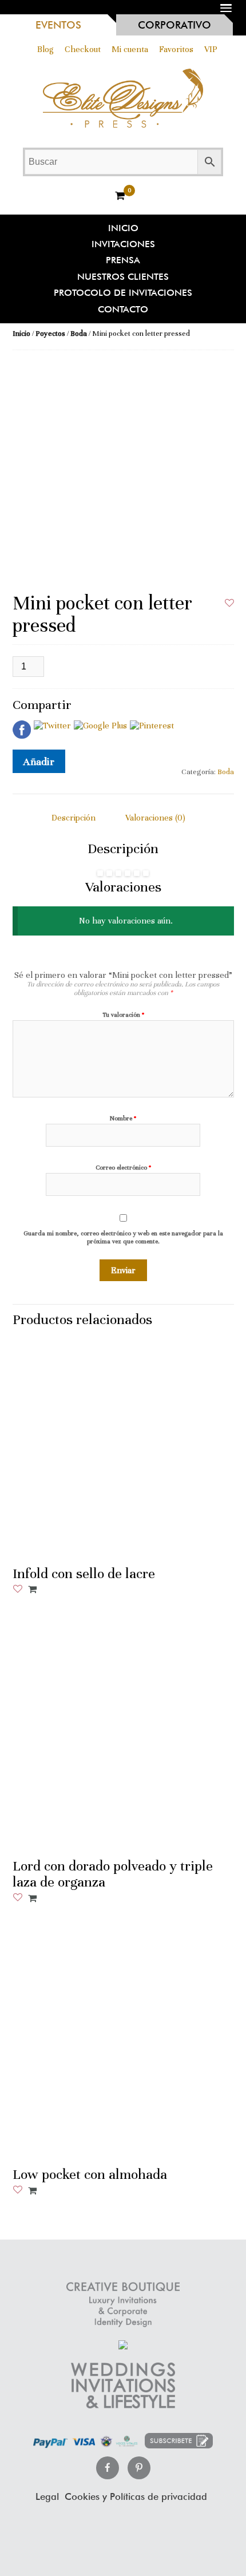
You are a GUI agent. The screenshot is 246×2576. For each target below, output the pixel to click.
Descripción (74, 818)
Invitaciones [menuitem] (123, 244)
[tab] (74, 818)
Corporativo (174, 25)
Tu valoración (123, 1015)
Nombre (123, 1118)
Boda (79, 334)
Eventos (58, 25)
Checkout (83, 49)
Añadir (39, 761)
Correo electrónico (123, 1168)
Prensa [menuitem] (123, 260)
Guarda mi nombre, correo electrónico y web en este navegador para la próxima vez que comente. (123, 1237)
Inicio (21, 334)
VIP (211, 49)
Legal (47, 2497)
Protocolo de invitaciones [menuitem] (123, 293)
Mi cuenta (130, 49)
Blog (45, 49)
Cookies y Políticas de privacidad (136, 2497)
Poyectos (50, 334)
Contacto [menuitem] (123, 309)
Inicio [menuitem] (123, 228)
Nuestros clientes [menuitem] (123, 277)
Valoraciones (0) (155, 818)
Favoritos (176, 49)
